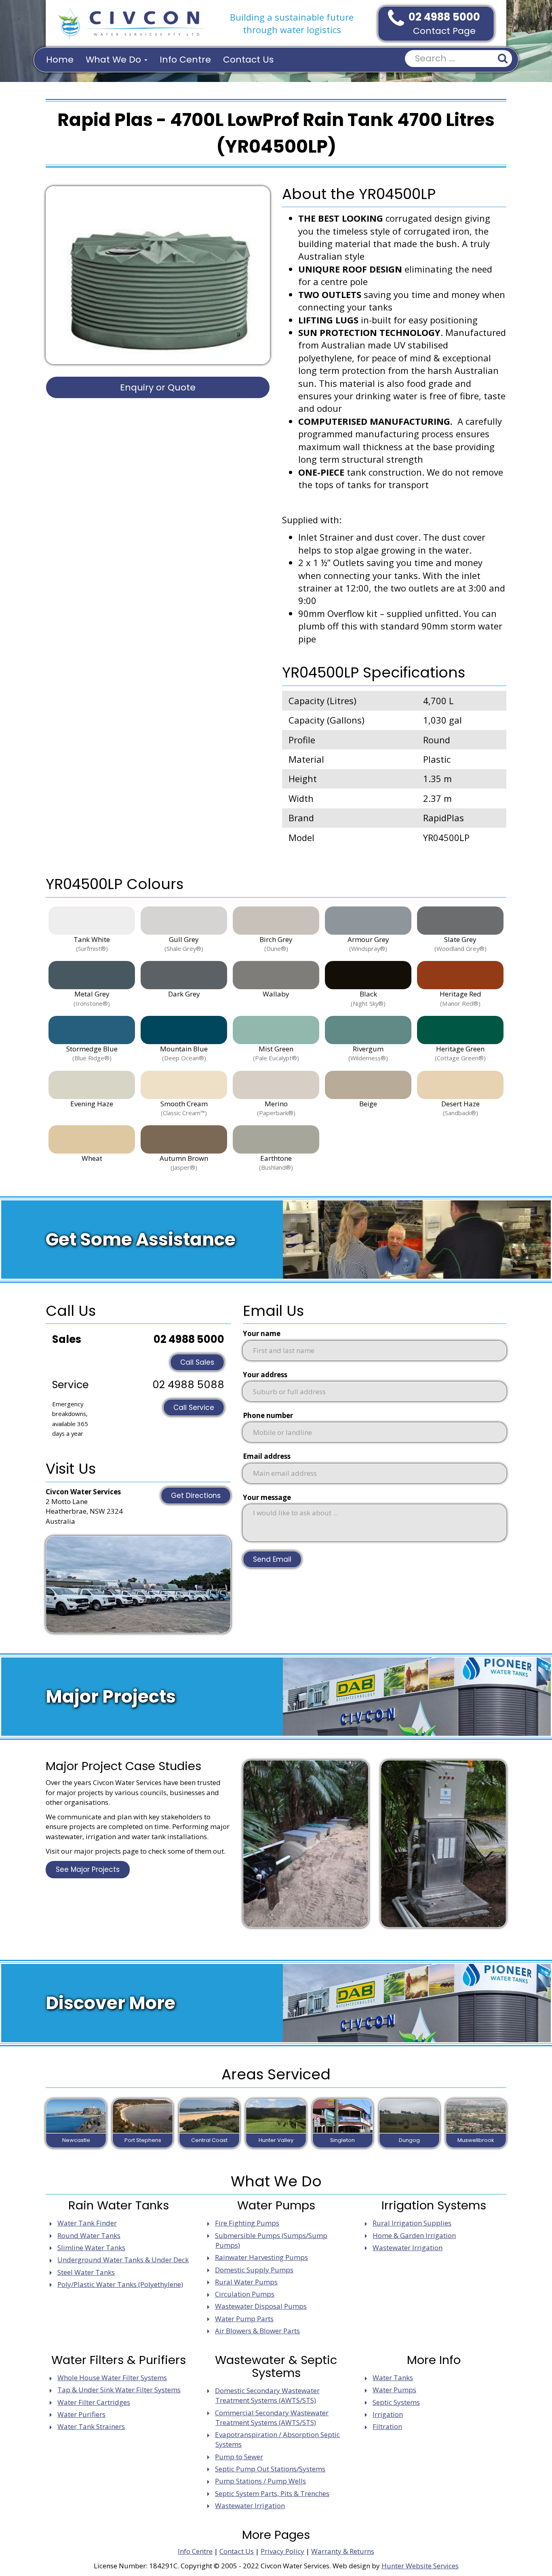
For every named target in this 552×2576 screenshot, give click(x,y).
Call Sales (197, 1362)
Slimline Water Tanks (91, 2248)
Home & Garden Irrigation (414, 2235)
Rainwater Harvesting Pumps (261, 2257)
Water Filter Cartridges (94, 2402)
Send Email (272, 1559)
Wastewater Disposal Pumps (261, 2306)
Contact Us (248, 60)
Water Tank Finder (87, 2223)
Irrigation (388, 2414)
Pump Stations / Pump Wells (260, 2481)
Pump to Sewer (239, 2457)
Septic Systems (396, 2402)
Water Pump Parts (244, 2319)
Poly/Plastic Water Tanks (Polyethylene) (120, 2284)
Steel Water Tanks (86, 2272)
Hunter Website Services (420, 2566)
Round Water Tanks (89, 2235)
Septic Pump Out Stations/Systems (270, 2469)
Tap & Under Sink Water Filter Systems (119, 2390)
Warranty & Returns (343, 2551)
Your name (262, 1333)
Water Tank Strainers (91, 2426)
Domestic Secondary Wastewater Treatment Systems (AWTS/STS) (267, 2395)
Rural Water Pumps (246, 2282)
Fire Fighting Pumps (247, 2223)
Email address (267, 1456)
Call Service (194, 1408)
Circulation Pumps (245, 2294)
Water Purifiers (81, 2414)
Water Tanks (393, 2378)
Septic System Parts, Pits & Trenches (272, 2493)
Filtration (387, 2426)
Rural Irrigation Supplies (412, 2223)
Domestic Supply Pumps (254, 2270)
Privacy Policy (282, 2551)
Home (60, 60)
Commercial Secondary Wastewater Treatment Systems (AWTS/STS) (272, 2418)
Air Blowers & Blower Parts (257, 2331)
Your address (265, 1375)
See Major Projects (88, 1869)
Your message (267, 1497)
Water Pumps (394, 2390)
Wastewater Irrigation (408, 2248)
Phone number (268, 1415)
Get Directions (196, 1496)
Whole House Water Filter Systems (112, 2378)
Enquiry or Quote (158, 387)
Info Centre (185, 60)
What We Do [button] (115, 60)
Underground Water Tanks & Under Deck (123, 2260)
